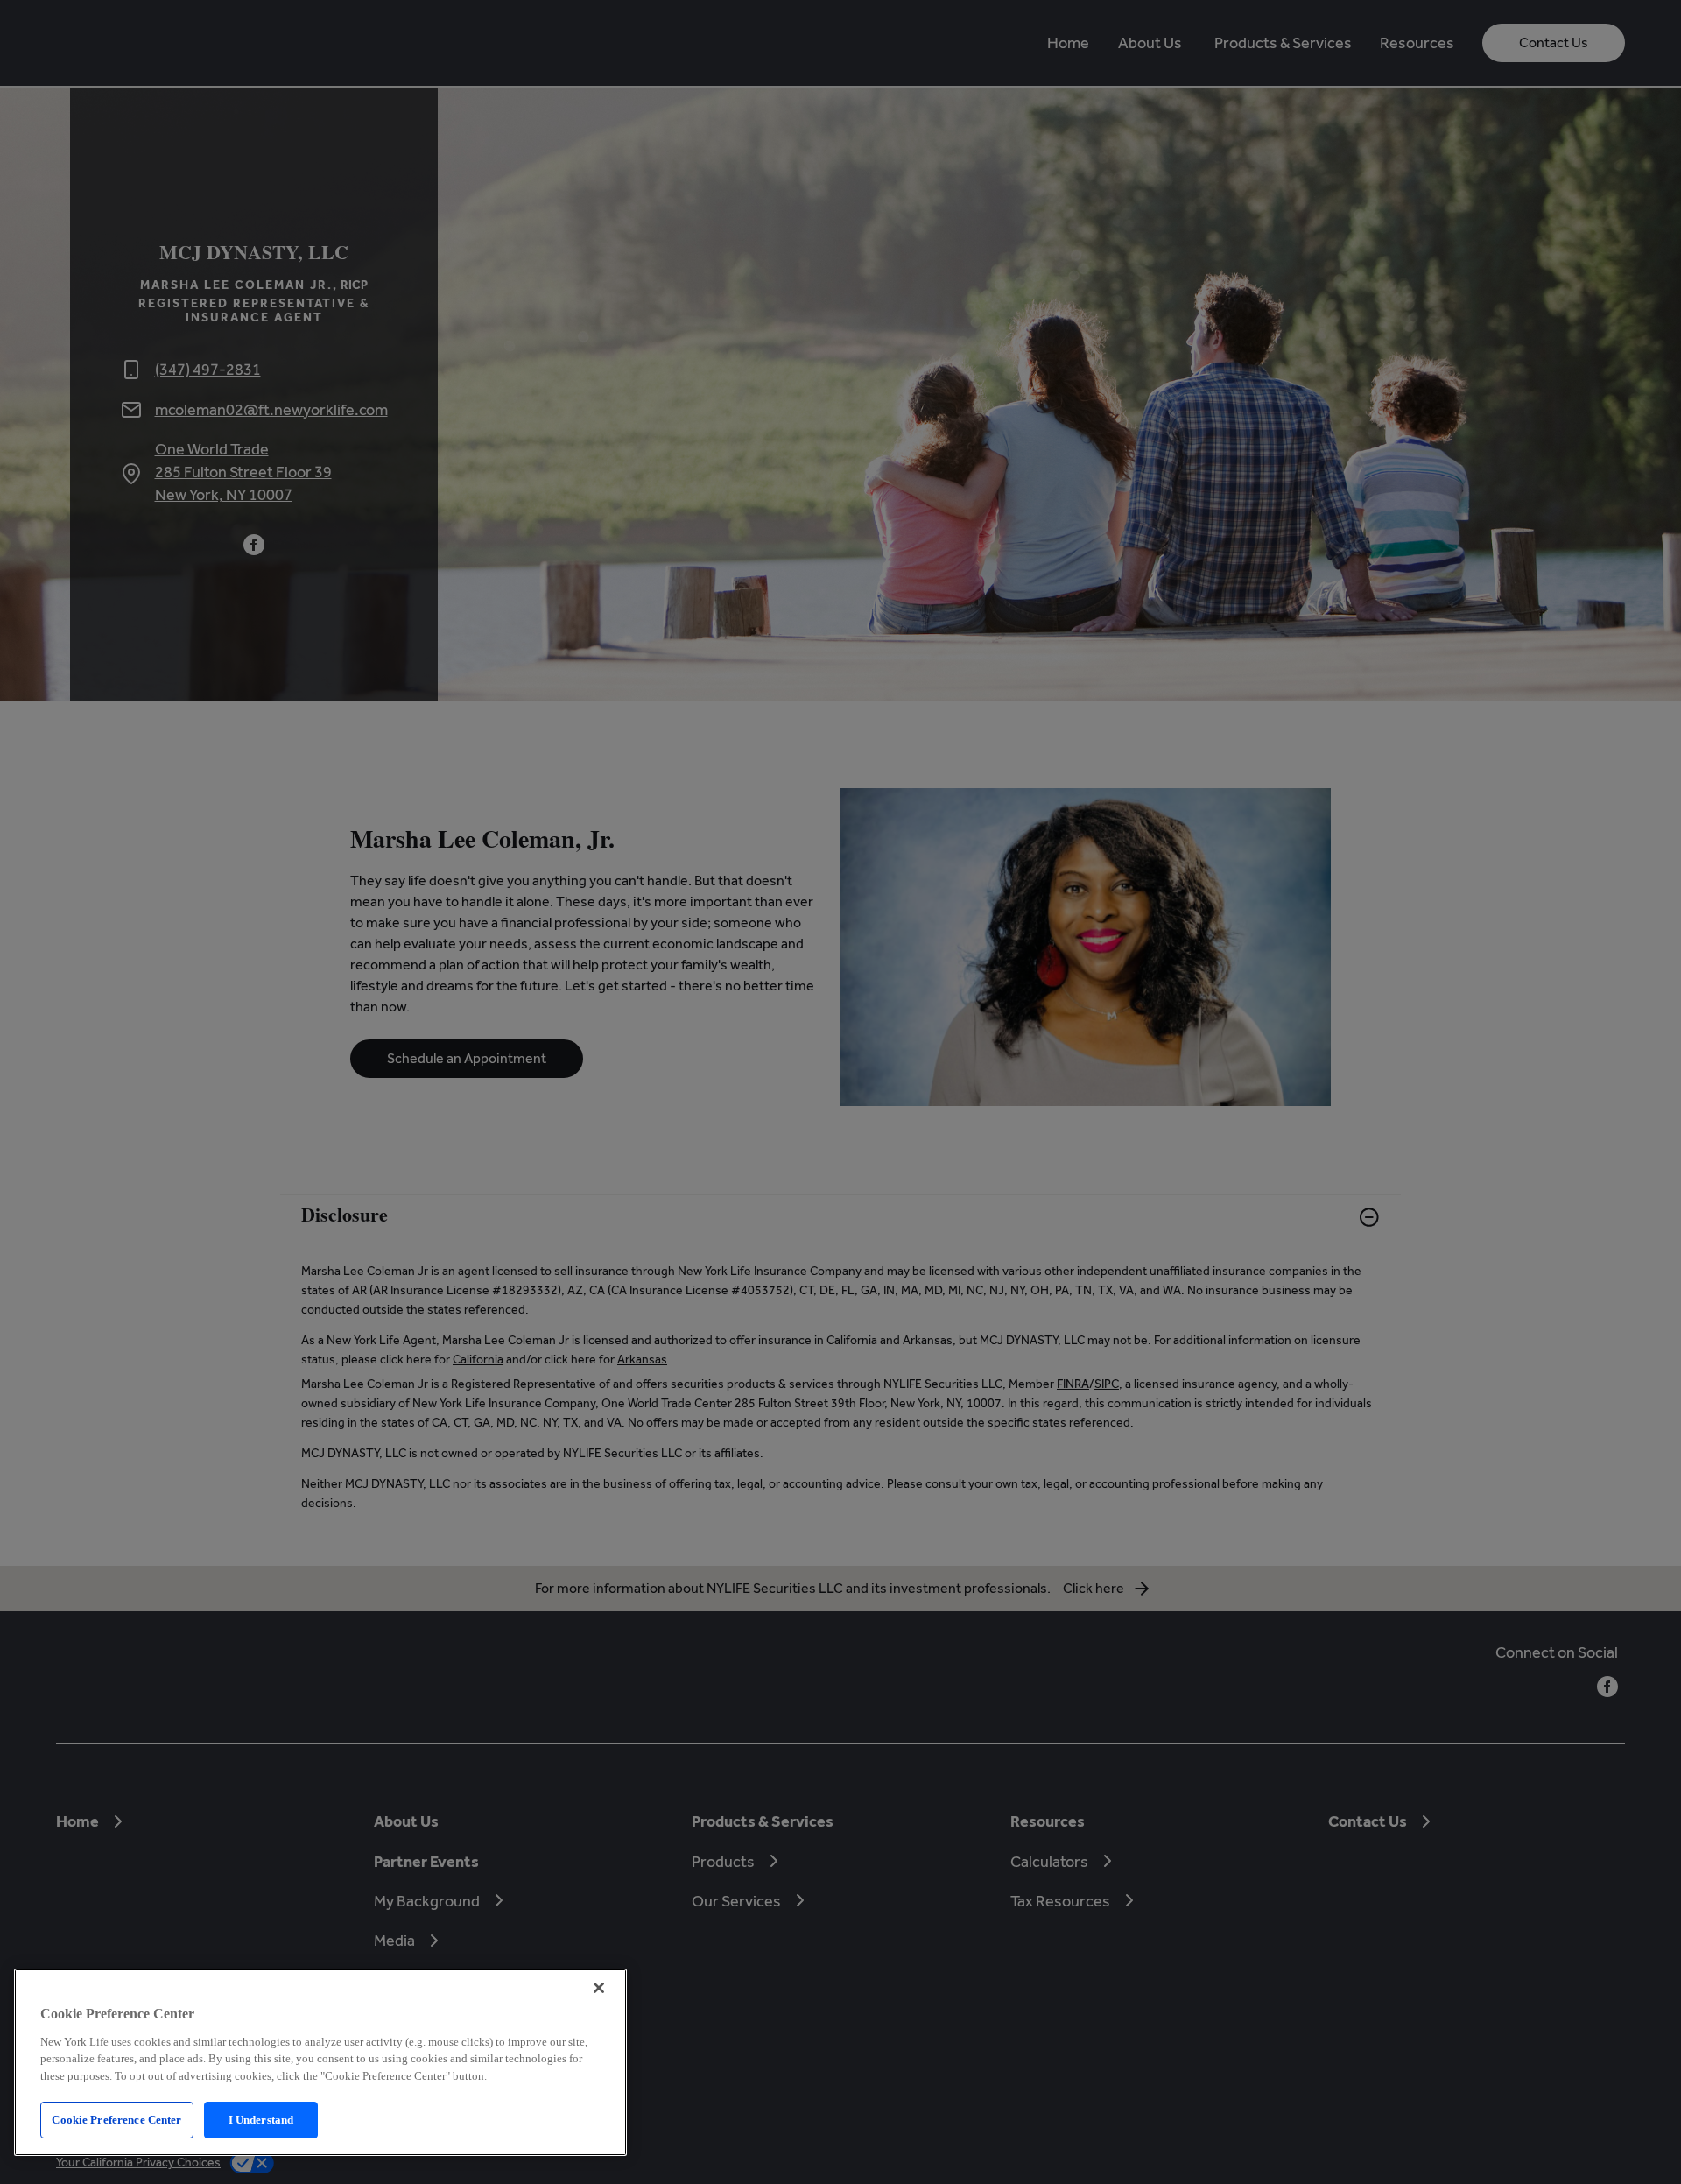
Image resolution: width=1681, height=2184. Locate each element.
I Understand (261, 2120)
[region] (320, 2062)
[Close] (599, 1988)
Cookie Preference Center (116, 2120)
